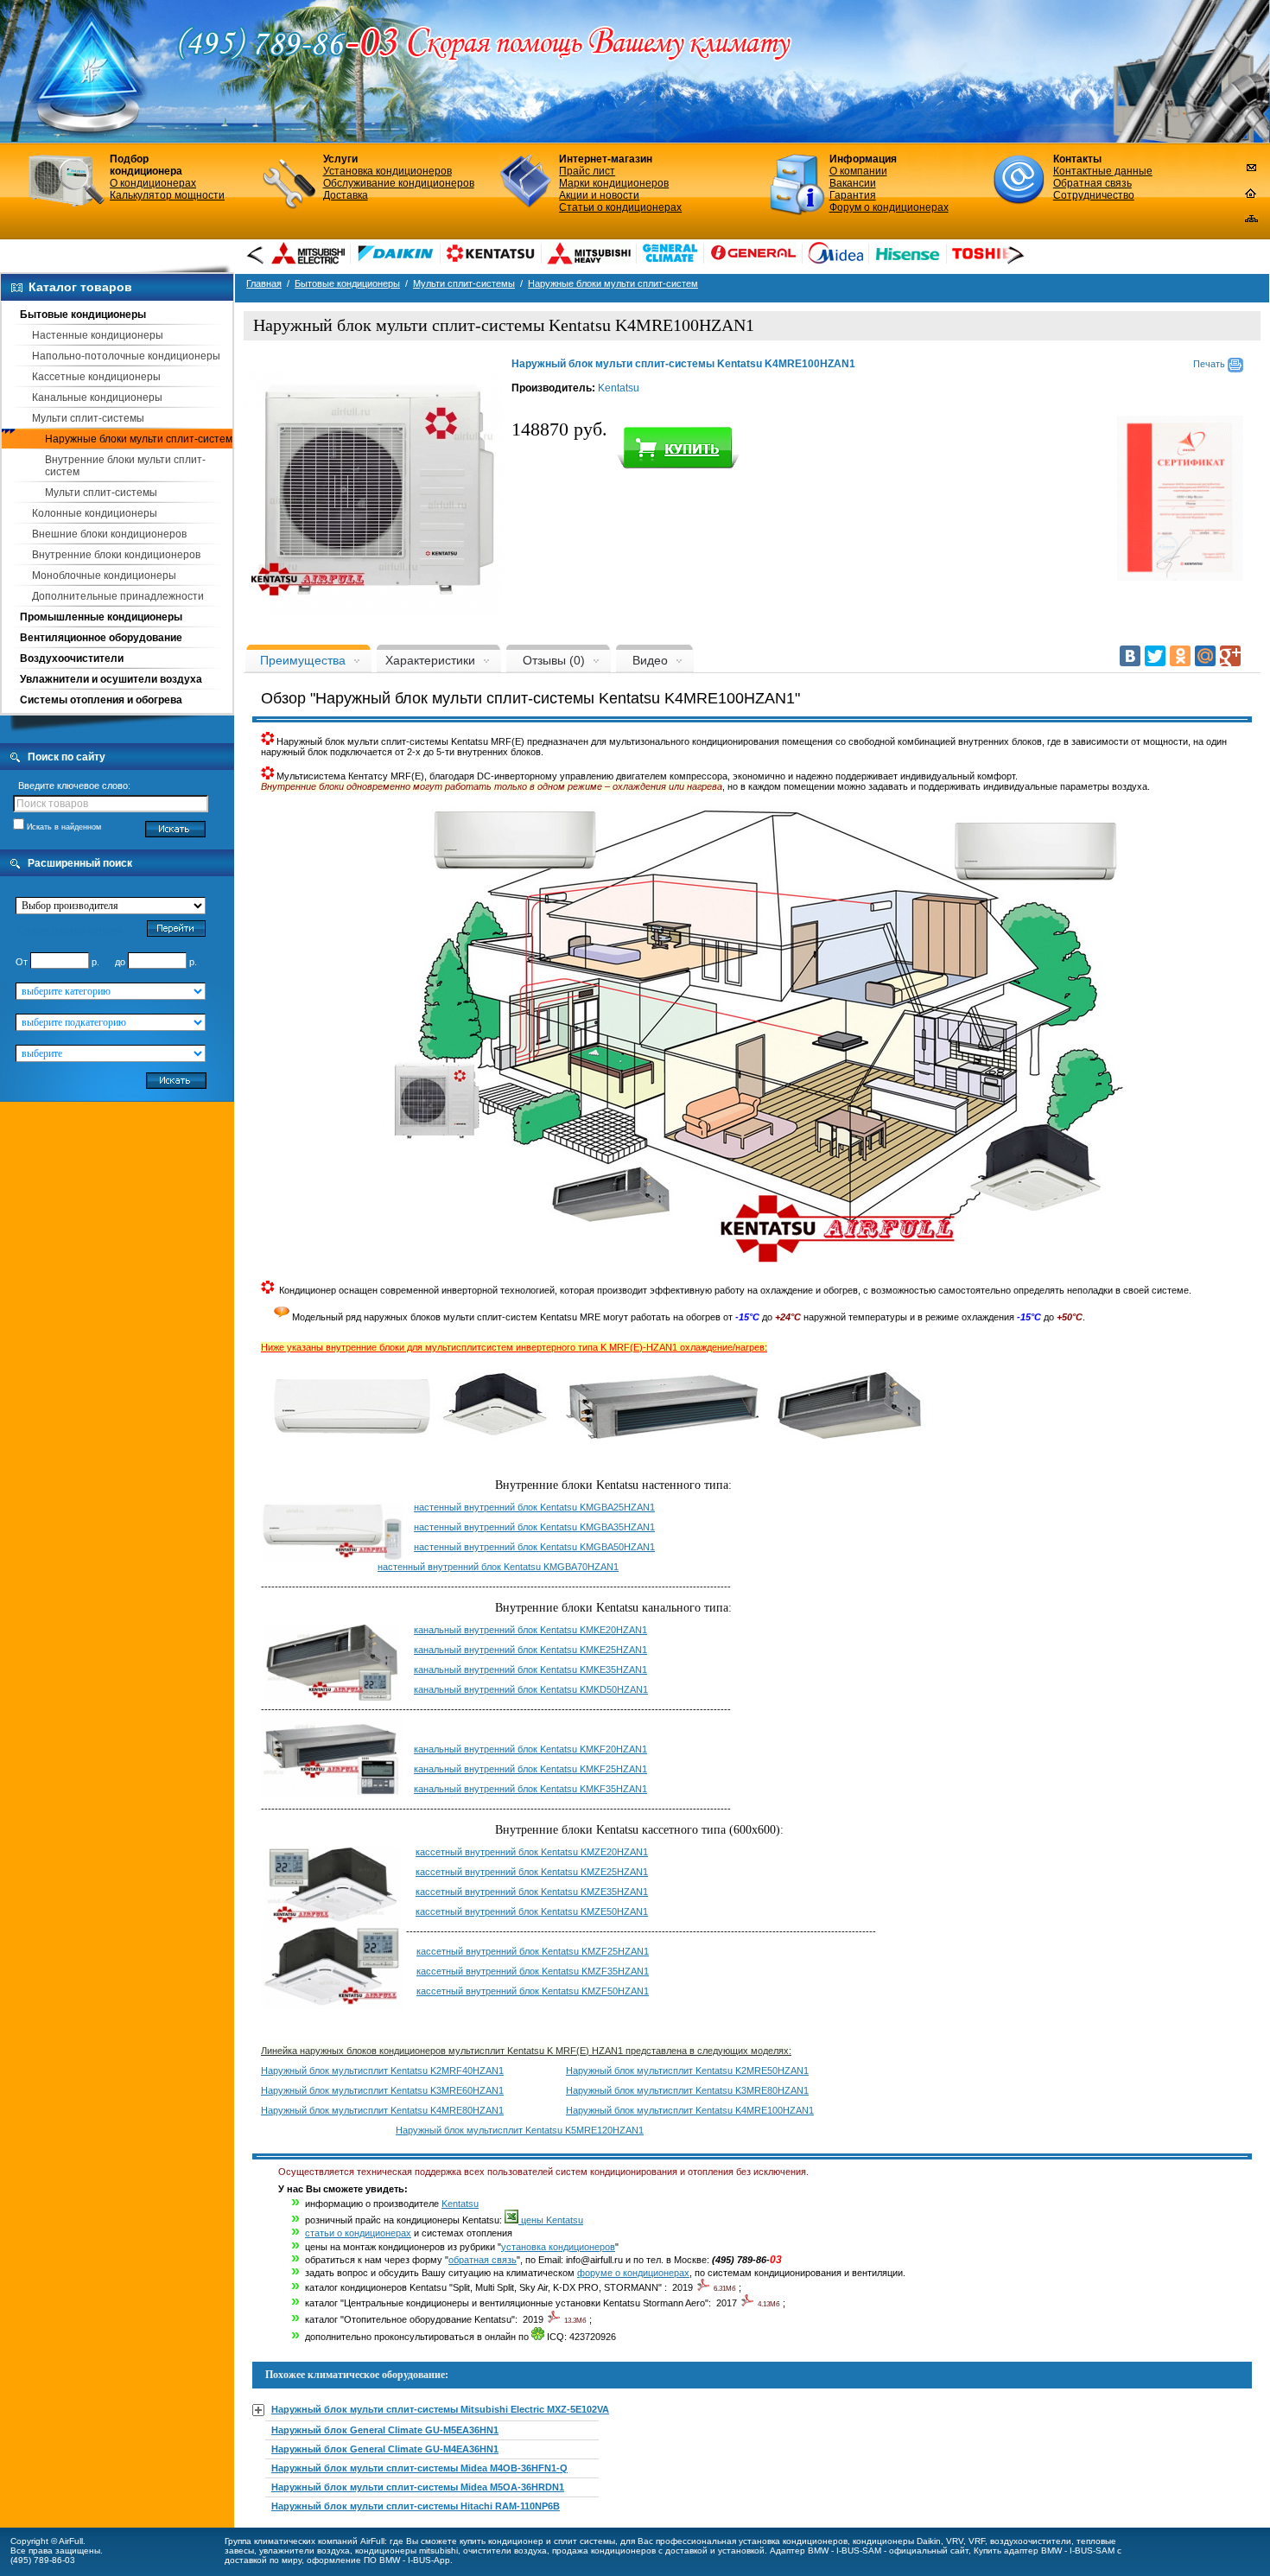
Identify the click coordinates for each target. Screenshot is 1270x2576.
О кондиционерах (153, 183)
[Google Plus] (1230, 656)
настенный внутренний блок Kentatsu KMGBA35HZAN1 (534, 1527)
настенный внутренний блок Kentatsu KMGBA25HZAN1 (534, 1507)
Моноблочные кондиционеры (104, 576)
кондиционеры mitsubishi (406, 2551)
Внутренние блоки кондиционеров (116, 555)
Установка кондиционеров (387, 171)
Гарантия (853, 195)
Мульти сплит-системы (88, 418)
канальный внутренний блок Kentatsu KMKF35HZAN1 (530, 1789)
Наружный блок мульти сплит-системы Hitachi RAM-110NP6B (416, 2506)
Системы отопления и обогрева (101, 700)
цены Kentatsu (551, 2220)
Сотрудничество (1094, 195)
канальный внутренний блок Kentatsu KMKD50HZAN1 (531, 1689)
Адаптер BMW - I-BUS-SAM (825, 2551)
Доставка (346, 195)
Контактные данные (1103, 171)
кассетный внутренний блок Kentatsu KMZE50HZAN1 (532, 1911)
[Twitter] (1155, 656)
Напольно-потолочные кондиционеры (126, 356)
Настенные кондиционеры (98, 335)
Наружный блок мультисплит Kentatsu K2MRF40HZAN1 (382, 2070)
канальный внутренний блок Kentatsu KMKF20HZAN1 (530, 1749)
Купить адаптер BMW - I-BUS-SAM (1044, 2551)
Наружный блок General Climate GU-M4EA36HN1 (385, 2449)
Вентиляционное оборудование (101, 638)
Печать (1210, 364)
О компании (858, 171)
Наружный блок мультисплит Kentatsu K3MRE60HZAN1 (382, 2090)
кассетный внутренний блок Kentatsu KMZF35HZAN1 (533, 1971)
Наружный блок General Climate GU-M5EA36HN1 (385, 2430)
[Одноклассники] (1180, 656)
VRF (977, 2541)
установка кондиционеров (558, 2247)
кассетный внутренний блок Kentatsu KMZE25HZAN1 (532, 1872)
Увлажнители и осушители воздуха (111, 679)
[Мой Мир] (1205, 656)
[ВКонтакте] (1130, 656)
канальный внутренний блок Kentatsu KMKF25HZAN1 (530, 1769)
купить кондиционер (502, 2541)
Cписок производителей (70, 930)
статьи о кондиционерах (358, 2233)
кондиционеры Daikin (897, 2541)
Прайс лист (587, 171)
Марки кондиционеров (614, 183)
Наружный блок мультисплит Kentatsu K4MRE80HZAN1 (382, 2110)
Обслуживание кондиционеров (399, 183)
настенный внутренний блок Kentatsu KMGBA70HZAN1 (498, 1567)
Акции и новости (599, 195)
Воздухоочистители (72, 658)
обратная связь (483, 2260)
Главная (264, 283)
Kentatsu (619, 388)
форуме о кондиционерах (633, 2273)
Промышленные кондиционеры (101, 617)
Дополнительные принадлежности (118, 596)
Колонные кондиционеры (95, 513)
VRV (955, 2541)
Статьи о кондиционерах (620, 207)
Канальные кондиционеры (97, 398)
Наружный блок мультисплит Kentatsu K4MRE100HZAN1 (690, 2110)
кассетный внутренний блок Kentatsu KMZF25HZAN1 (533, 1951)
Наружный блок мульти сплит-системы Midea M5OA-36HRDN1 (418, 2487)
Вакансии (853, 183)
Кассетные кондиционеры (96, 377)
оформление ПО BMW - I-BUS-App (378, 2560)
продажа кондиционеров (604, 2551)
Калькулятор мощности (167, 195)
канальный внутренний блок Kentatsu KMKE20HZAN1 (530, 1630)
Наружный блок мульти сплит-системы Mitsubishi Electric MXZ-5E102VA (440, 2409)
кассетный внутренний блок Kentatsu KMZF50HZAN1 (533, 1991)
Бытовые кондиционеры (83, 315)
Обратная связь (1092, 183)
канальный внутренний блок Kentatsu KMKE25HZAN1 (530, 1650)
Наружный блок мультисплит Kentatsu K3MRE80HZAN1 (687, 2090)
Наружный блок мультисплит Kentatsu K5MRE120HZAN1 (520, 2130)
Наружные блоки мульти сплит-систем (139, 439)
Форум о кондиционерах (889, 207)
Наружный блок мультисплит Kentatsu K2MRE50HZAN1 (687, 2070)
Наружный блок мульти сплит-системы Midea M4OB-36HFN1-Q (419, 2468)
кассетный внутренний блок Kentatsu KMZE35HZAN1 (532, 1892)
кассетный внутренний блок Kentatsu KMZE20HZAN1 (532, 1852)
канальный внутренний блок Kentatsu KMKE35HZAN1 (530, 1670)
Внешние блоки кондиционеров (109, 534)
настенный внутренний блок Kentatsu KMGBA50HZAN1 (534, 1547)
